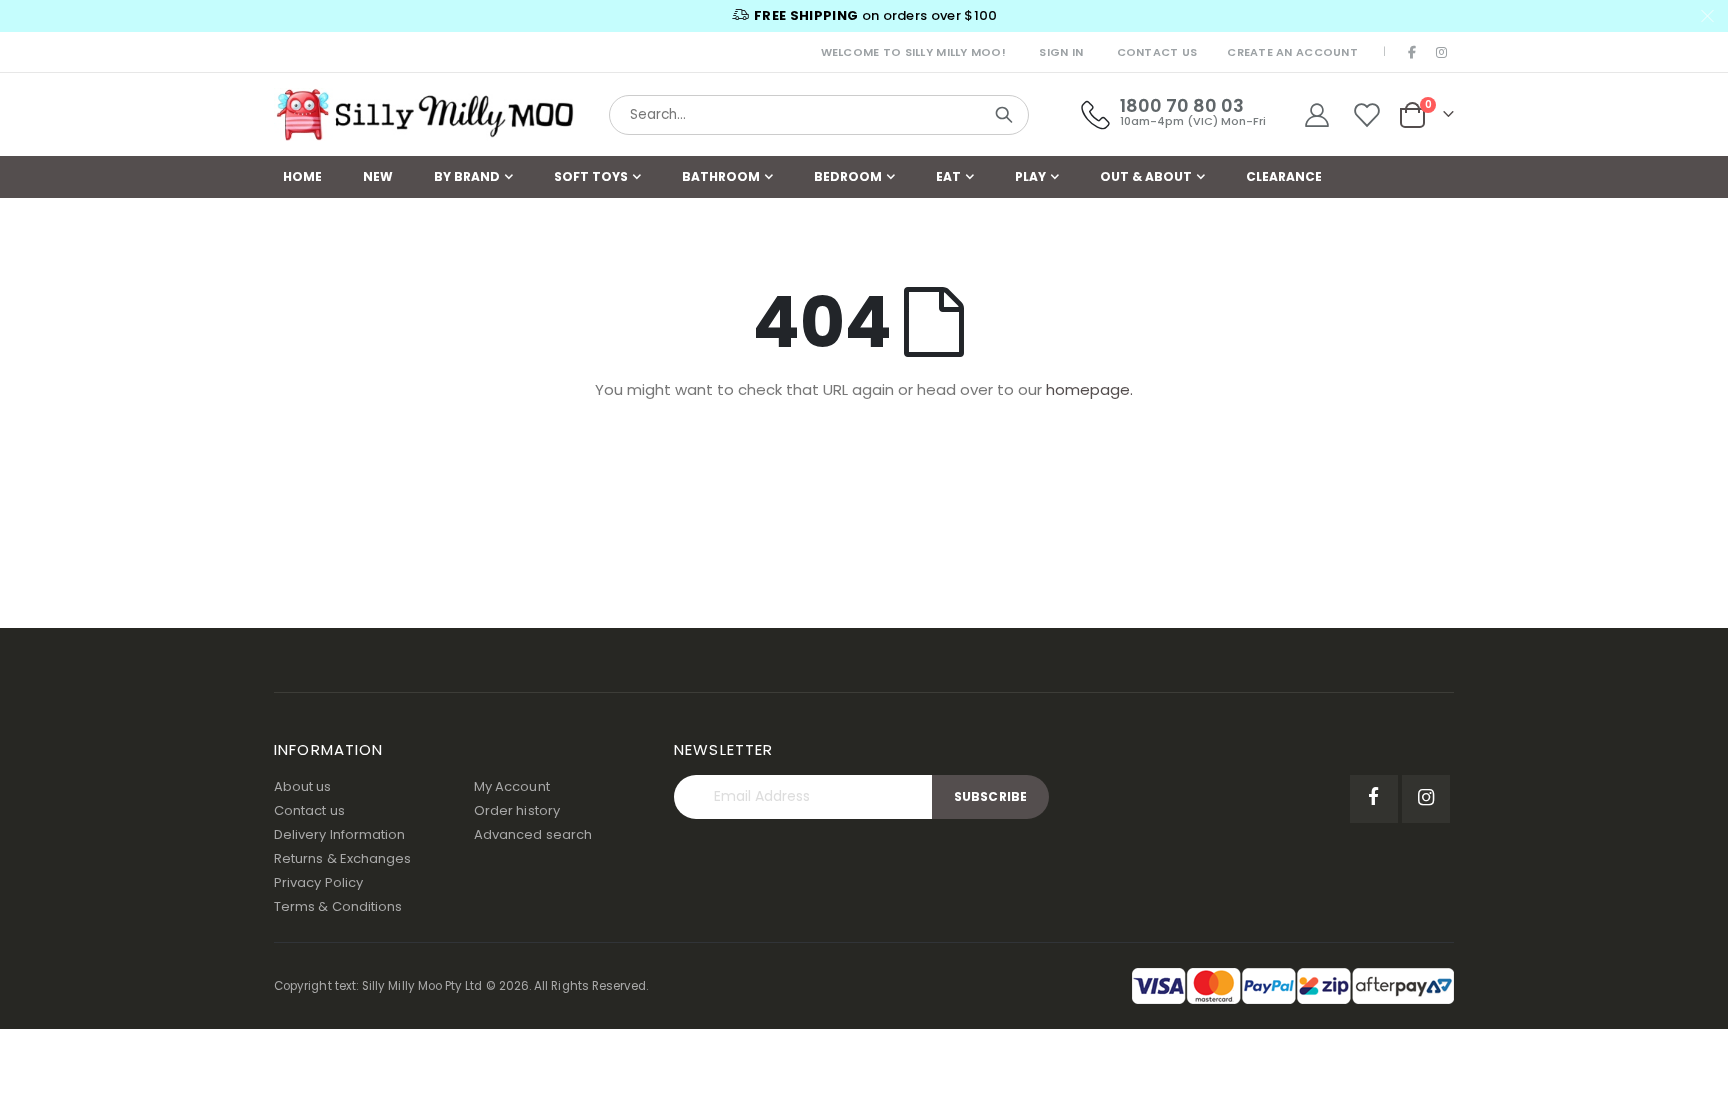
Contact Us (1157, 52)
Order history (517, 810)
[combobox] (819, 115)
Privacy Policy (318, 882)
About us (303, 786)
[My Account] (1316, 115)
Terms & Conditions (338, 906)
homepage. (1089, 389)
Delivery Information (339, 834)
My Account (512, 786)
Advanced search (533, 834)
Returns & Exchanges (342, 858)
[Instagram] (1441, 52)
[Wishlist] (1367, 115)
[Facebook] (1413, 52)
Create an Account (1292, 52)
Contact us (309, 810)
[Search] (1004, 115)
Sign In (1061, 52)
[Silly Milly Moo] (424, 115)
